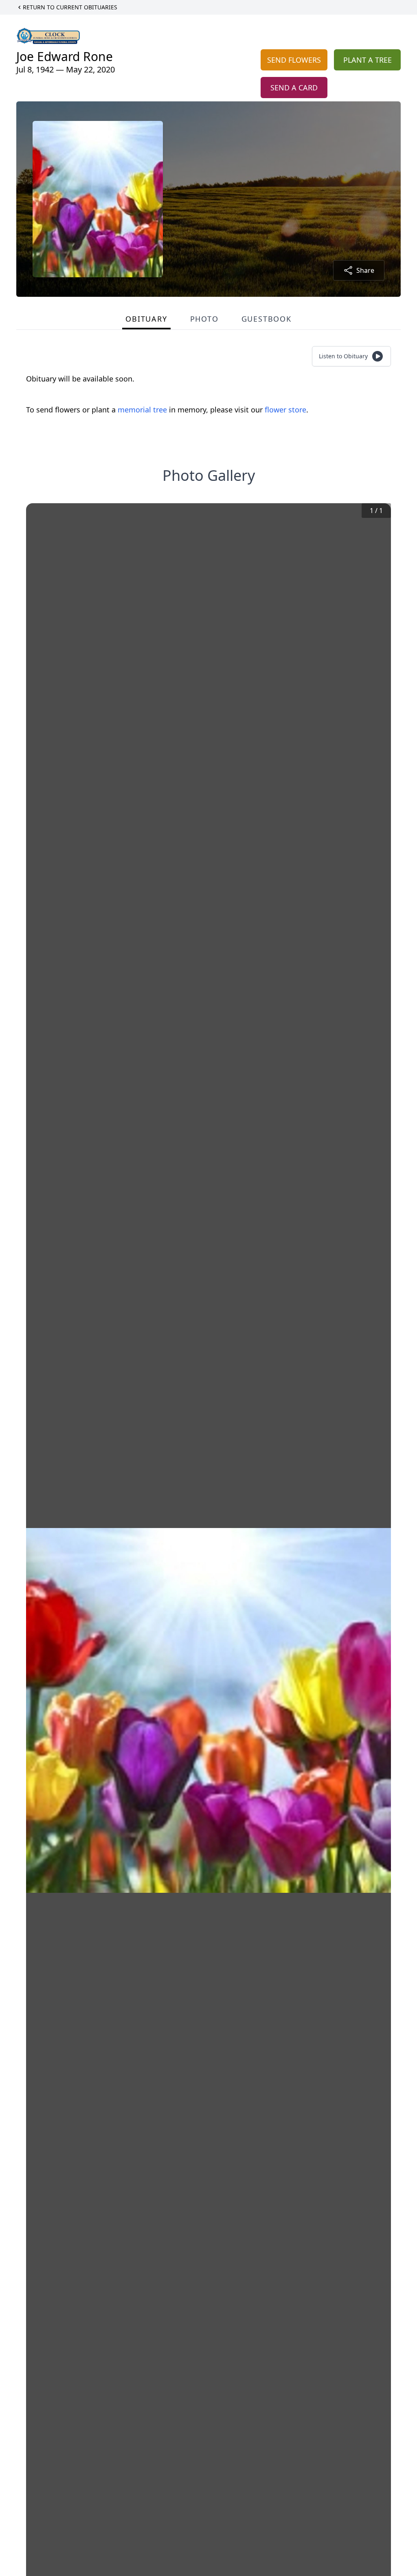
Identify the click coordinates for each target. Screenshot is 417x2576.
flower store (285, 410)
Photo (204, 319)
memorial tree (142, 410)
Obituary (146, 319)
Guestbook (267, 319)
